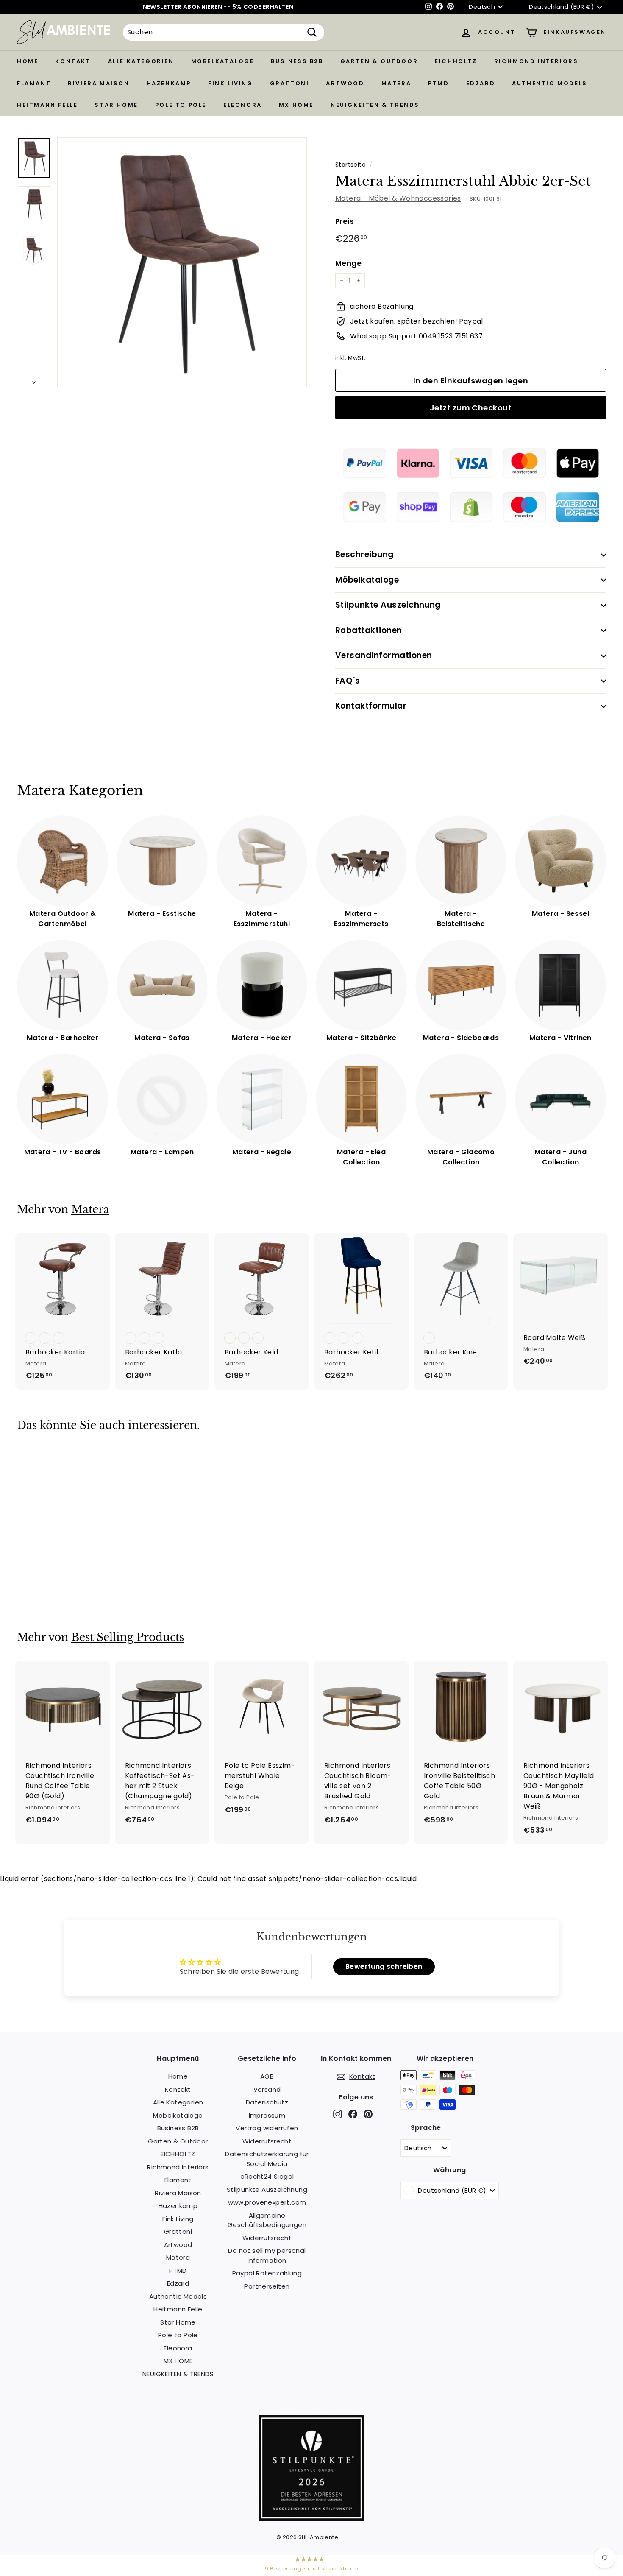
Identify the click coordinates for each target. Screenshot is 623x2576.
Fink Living (231, 83)
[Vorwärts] (34, 380)
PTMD (438, 83)
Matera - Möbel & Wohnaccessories (398, 198)
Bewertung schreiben (384, 1966)
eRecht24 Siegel (267, 2176)
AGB (267, 2076)
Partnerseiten (267, 2286)
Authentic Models (550, 83)
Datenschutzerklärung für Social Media (267, 2159)
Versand (267, 2089)
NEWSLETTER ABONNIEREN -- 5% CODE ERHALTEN (218, 7)
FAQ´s (348, 681)
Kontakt (73, 61)
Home (28, 61)
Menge (348, 263)
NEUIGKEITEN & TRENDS (375, 105)
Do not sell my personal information (267, 2255)
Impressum (267, 2115)
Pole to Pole (181, 105)
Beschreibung (364, 554)
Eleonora (243, 105)
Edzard (481, 83)
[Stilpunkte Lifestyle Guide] (311, 2519)
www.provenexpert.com (267, 2202)
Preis (345, 221)
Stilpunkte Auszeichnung (388, 605)
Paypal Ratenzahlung (267, 2273)
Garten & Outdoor (379, 61)
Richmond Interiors (536, 61)
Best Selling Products (128, 1637)
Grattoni (290, 83)
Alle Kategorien (141, 61)
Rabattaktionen (369, 630)
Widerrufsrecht (267, 2141)
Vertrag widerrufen (267, 2128)
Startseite (350, 165)
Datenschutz (267, 2102)
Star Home (116, 105)
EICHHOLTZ (456, 61)
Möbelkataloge (223, 61)
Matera (396, 83)
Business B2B (297, 61)
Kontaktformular (371, 706)
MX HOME (296, 105)
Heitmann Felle (47, 105)
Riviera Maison (99, 83)
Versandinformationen (384, 655)
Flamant (34, 83)
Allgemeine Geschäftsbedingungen (267, 2220)
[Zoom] (182, 262)
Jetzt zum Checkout (471, 408)
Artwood (345, 83)
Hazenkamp (169, 83)
